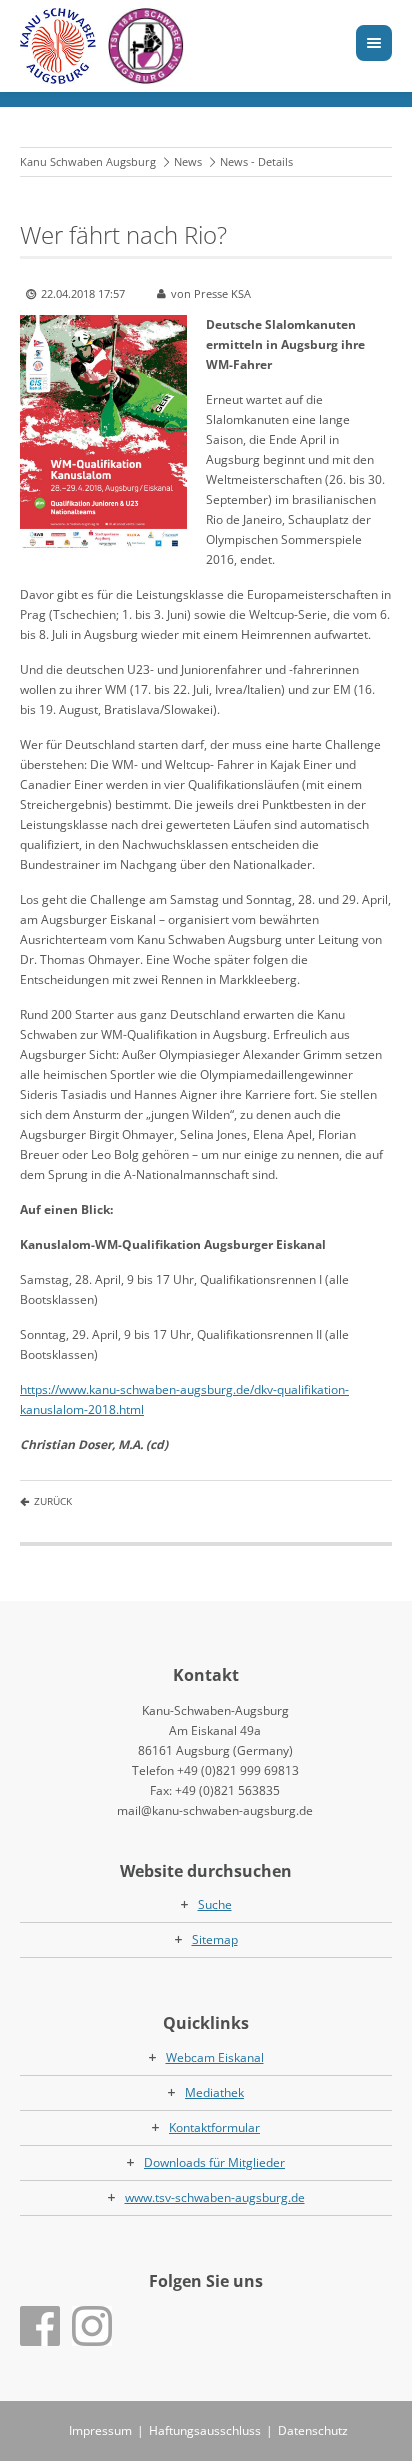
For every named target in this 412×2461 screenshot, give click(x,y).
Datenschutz (313, 2430)
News (188, 161)
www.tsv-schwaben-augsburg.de (215, 2197)
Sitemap (215, 1939)
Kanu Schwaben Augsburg (88, 161)
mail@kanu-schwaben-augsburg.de (215, 1810)
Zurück (53, 1501)
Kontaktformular (214, 2127)
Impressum (100, 2430)
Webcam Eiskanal (215, 2057)
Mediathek (214, 2092)
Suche (215, 1904)
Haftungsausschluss (205, 2430)
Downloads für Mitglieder (214, 2162)
